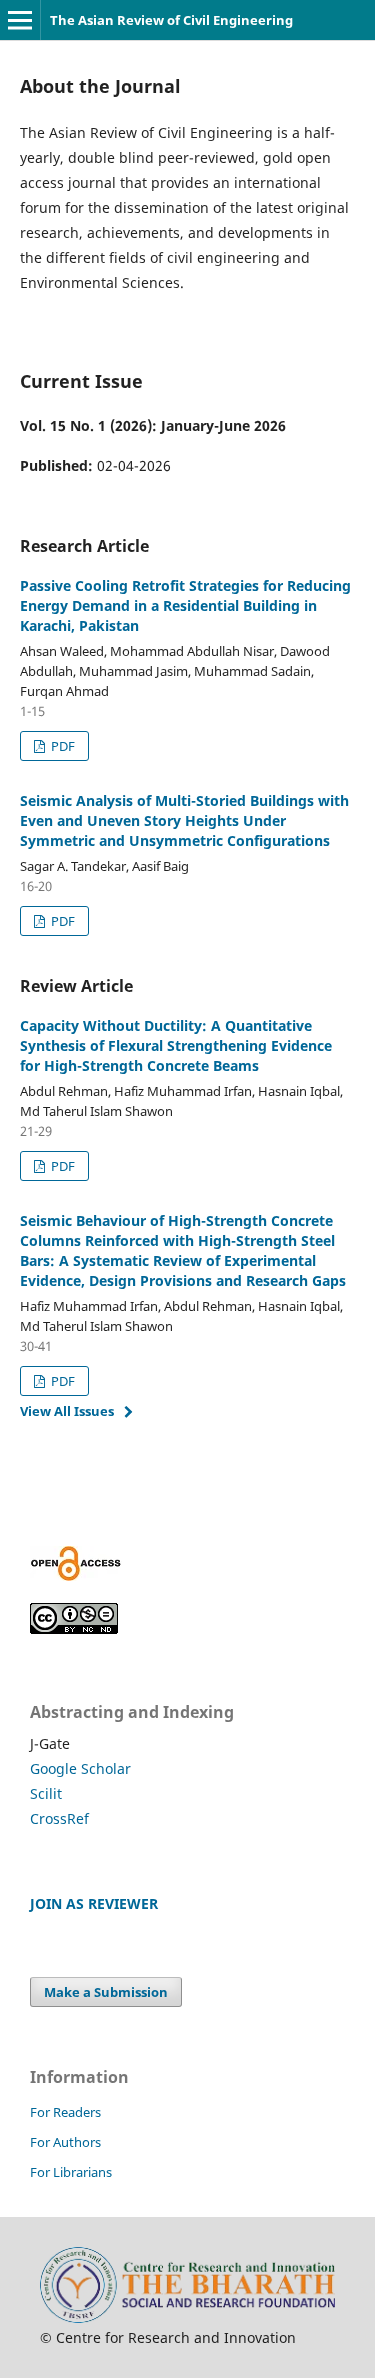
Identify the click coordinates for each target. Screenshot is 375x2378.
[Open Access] (76, 1575)
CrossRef (59, 1818)
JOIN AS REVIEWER (94, 1903)
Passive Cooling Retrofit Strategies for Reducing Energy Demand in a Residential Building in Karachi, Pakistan (185, 605)
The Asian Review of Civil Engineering (171, 20)
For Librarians (71, 2172)
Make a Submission (106, 1992)
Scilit (46, 1793)
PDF (61, 746)
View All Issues (67, 1411)
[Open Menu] (20, 20)
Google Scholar (80, 1768)
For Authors (65, 2142)
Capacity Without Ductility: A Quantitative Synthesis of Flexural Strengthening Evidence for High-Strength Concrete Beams (176, 1045)
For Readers (65, 2112)
